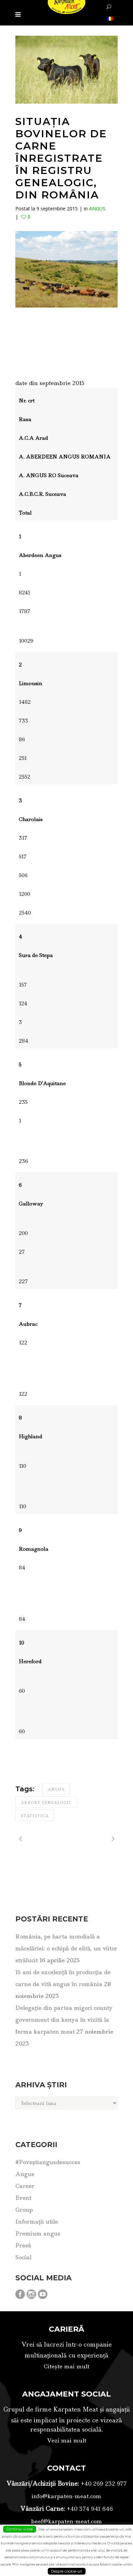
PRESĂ (23, 2245)
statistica (35, 1816)
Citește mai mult (66, 2366)
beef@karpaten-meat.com (66, 2521)
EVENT (23, 2198)
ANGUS (97, 208)
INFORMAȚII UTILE (37, 2222)
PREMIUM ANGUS (38, 2233)
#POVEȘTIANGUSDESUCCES (48, 2162)
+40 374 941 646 (89, 2509)
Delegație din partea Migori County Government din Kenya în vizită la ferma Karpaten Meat (64, 2020)
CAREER (25, 2186)
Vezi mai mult (67, 2440)
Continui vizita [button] (20, 2529)
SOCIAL (23, 2257)
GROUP (24, 2210)
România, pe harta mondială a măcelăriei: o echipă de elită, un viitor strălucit (66, 1948)
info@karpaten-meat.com (66, 2496)
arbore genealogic (46, 1803)
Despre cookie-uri (67, 2571)
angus (56, 1789)
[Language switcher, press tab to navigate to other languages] (109, 18)
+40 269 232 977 (103, 2484)
